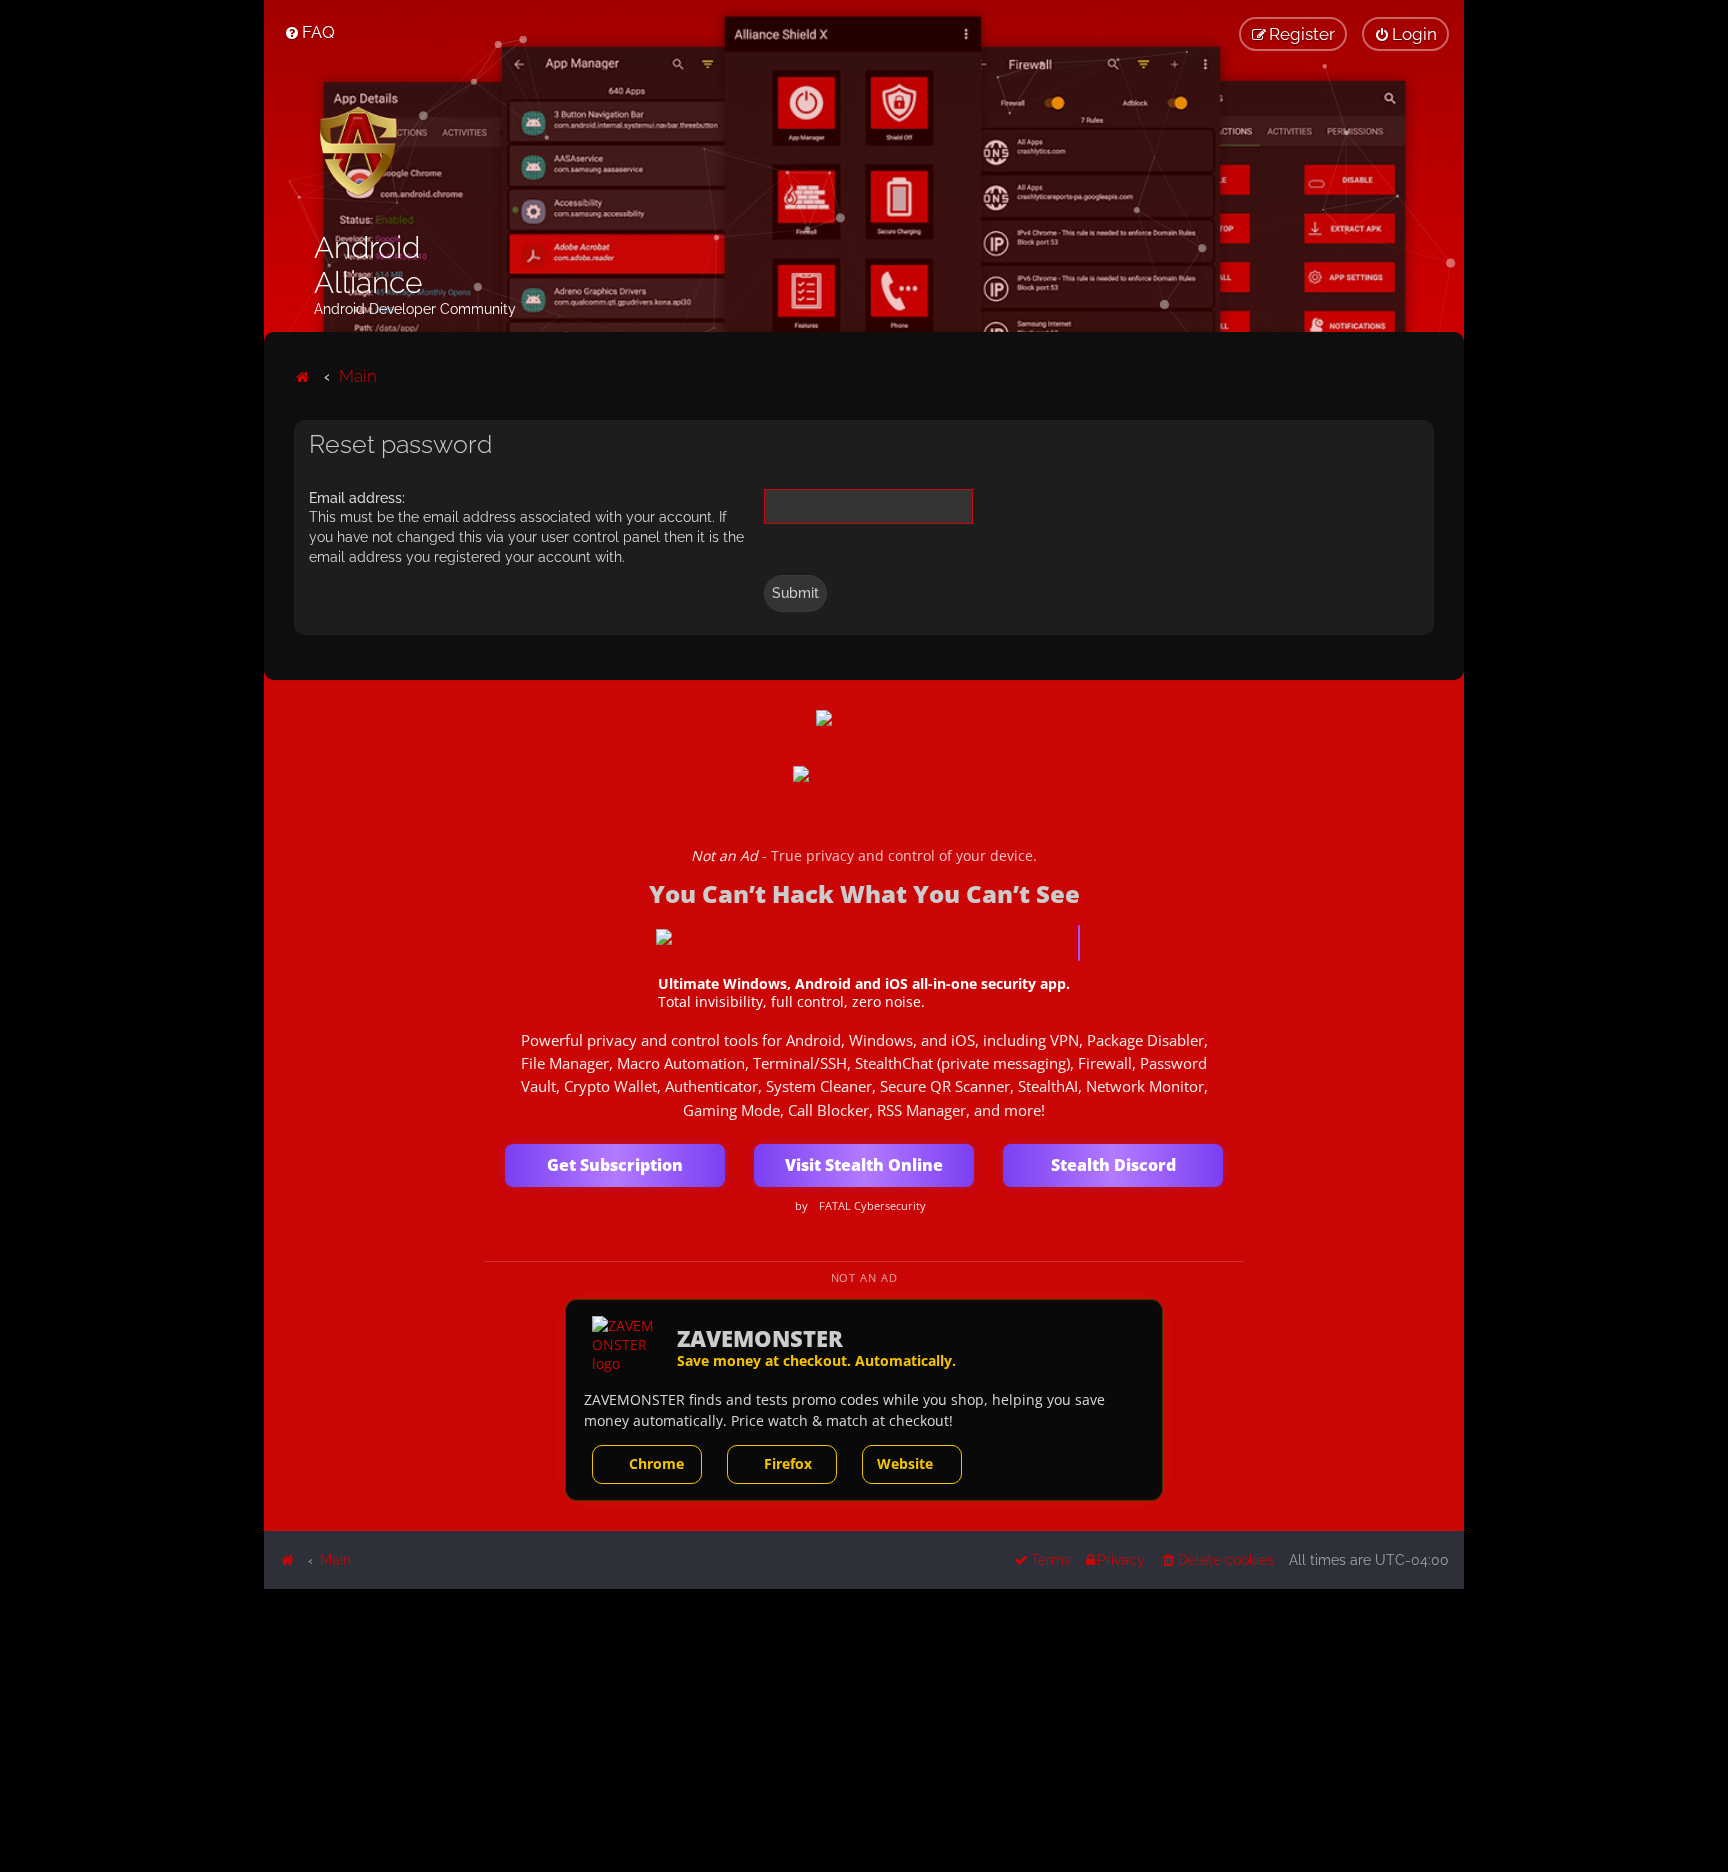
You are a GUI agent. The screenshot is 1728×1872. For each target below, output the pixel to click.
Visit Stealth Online (864, 1165)
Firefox (788, 1463)
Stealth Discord (1113, 1165)
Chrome (656, 1463)
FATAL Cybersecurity (872, 1206)
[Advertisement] (864, 1729)
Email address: (357, 498)
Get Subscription (615, 1165)
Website (905, 1463)
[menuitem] (309, 32)
